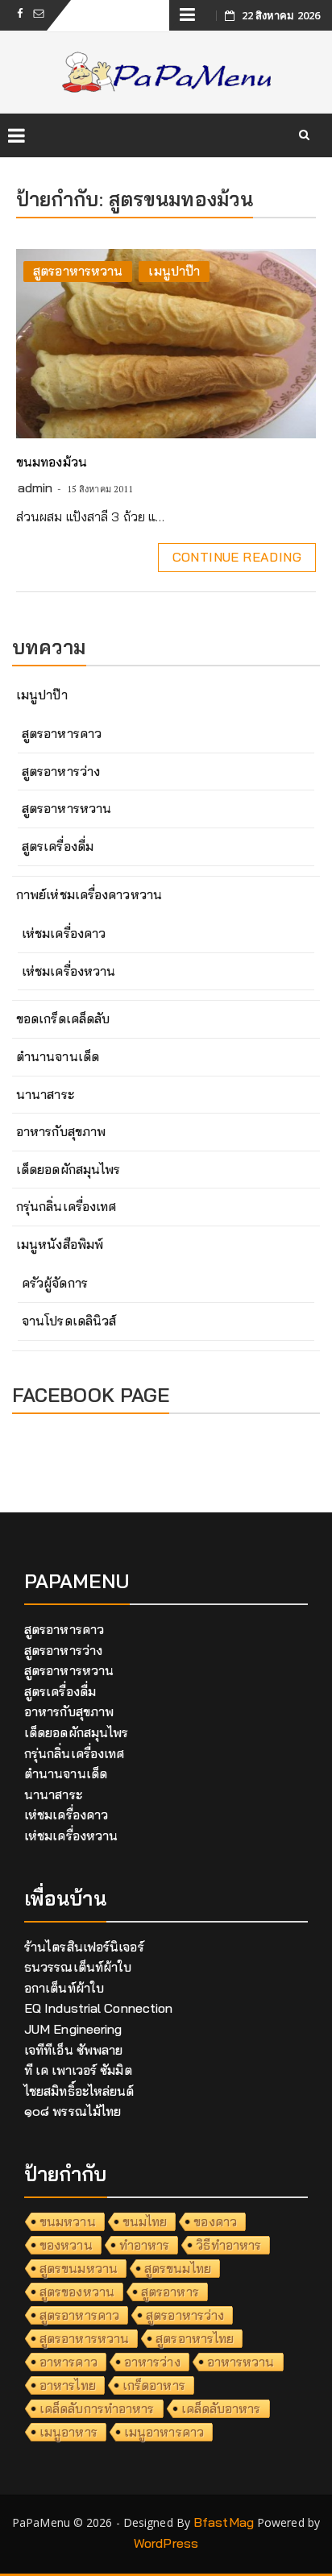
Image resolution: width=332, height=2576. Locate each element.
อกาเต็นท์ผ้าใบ (64, 1988)
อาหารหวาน (241, 2362)
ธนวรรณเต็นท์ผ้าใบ (78, 1967)
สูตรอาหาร (170, 2292)
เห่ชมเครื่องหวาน (68, 971)
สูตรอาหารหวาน (78, 271)
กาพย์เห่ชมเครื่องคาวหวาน (89, 894)
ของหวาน (66, 2245)
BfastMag (224, 2522)
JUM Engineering (73, 2029)
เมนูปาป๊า (174, 271)
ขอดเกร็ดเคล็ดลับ (63, 1018)
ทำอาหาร (145, 2245)
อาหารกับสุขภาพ (61, 1131)
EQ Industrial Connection (98, 2008)
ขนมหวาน (68, 2221)
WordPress (166, 2543)
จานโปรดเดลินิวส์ (69, 1321)
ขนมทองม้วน (52, 462)
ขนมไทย (145, 2221)
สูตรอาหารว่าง (61, 771)
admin (35, 487)
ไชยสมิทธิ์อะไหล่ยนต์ (79, 2091)
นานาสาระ (45, 1094)
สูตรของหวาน (77, 2292)
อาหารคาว (68, 2362)
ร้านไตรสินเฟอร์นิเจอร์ (84, 1947)
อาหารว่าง (152, 2362)
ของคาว (215, 2221)
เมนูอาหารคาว (164, 2432)
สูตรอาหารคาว (62, 733)
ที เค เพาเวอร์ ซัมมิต (78, 2070)
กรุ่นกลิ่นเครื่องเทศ (66, 1206)
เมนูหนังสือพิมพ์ (60, 1244)
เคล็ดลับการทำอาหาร (97, 2408)
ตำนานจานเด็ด (58, 1056)
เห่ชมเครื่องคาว (64, 933)
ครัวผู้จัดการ (55, 1283)
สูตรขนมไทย (178, 2268)
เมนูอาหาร (68, 2432)
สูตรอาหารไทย (195, 2338)
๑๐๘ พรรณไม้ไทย (73, 2111)
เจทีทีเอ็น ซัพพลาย (73, 2050)
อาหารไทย (68, 2385)
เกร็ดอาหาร (154, 2385)
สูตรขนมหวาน (79, 2268)
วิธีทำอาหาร (228, 2245)
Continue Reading (237, 557)
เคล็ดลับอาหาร (221, 2408)
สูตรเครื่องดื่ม (58, 846)
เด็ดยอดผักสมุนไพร (68, 1169)
